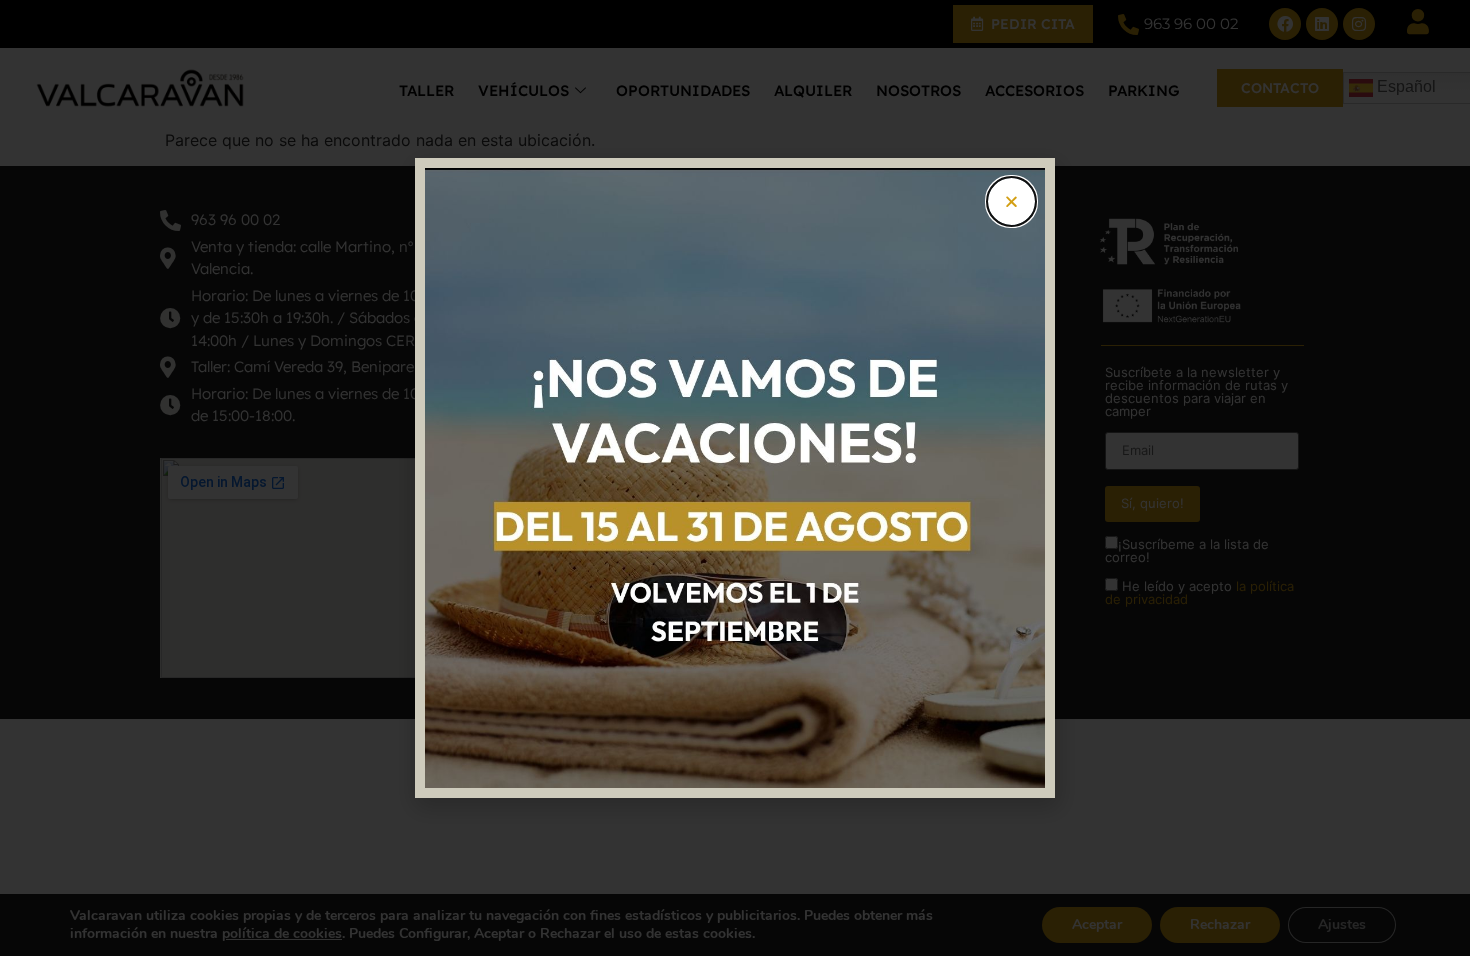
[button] (1011, 201)
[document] (735, 478)
